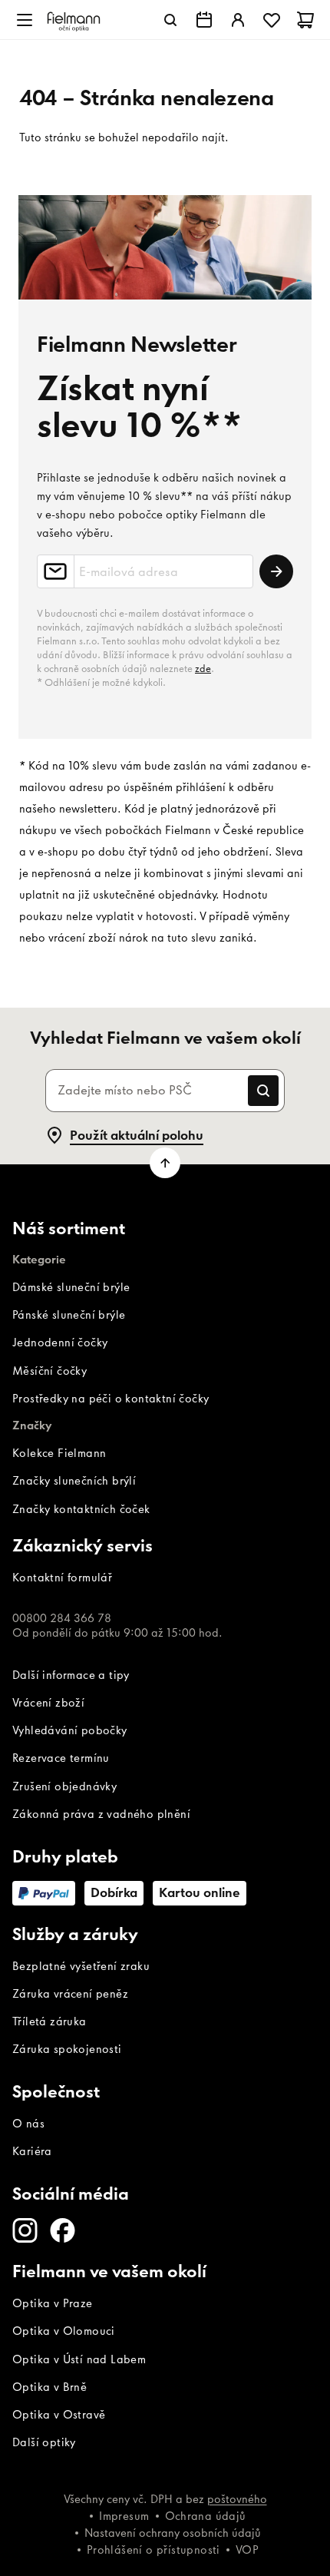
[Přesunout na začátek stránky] (165, 1163)
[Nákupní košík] (305, 20)
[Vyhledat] (170, 20)
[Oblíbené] (272, 20)
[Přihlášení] (238, 20)
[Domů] (74, 20)
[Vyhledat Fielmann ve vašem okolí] (204, 20)
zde (203, 669)
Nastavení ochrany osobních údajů (173, 2533)
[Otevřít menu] (25, 20)
